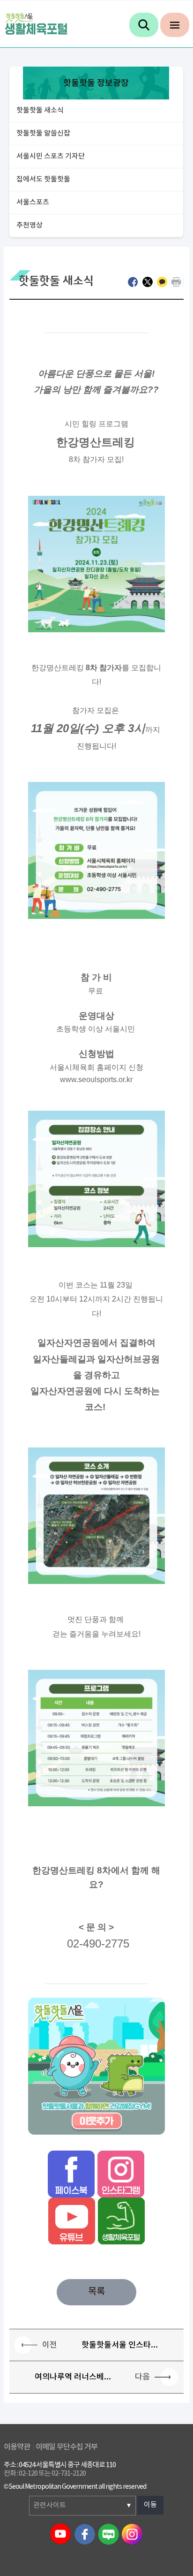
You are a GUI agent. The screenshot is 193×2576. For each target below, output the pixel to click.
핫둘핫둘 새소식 (40, 110)
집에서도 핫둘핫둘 (43, 179)
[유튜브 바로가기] (72, 2220)
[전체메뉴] (175, 25)
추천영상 (30, 225)
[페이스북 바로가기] (71, 2174)
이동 (150, 2505)
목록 (96, 2292)
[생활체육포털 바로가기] (121, 2220)
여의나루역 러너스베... (73, 2377)
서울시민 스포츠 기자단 (51, 156)
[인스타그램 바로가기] (121, 2174)
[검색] (144, 25)
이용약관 (17, 2447)
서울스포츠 (33, 202)
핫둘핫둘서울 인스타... (120, 2345)
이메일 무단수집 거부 (67, 2447)
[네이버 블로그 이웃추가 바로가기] (96, 2065)
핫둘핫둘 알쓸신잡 (43, 133)
